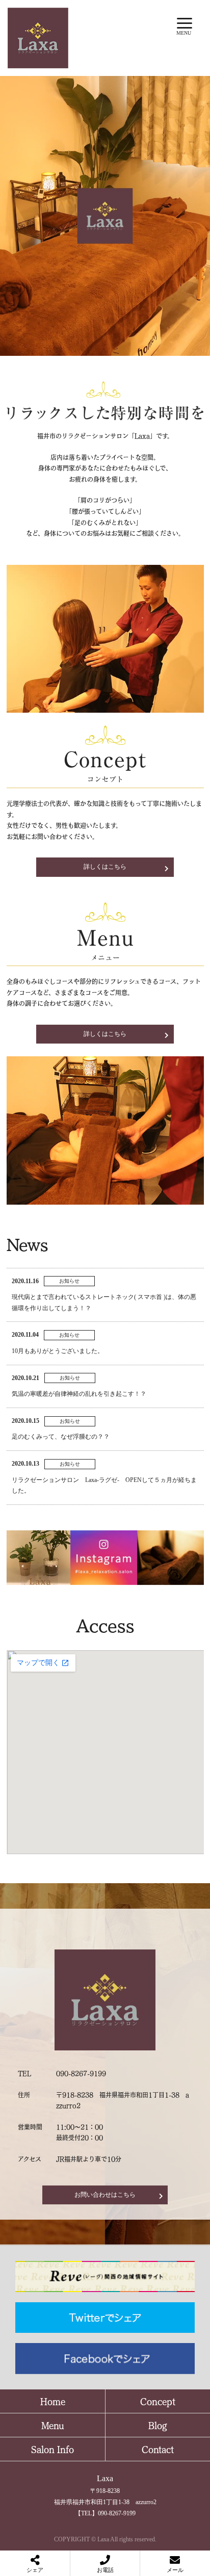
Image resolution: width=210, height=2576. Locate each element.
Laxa (105, 2478)
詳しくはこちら (105, 867)
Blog (158, 2425)
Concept (158, 2401)
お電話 (105, 2570)
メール (175, 2570)
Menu (53, 2425)
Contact (158, 2449)
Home (53, 2401)
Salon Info (52, 2449)
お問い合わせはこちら (105, 2195)
